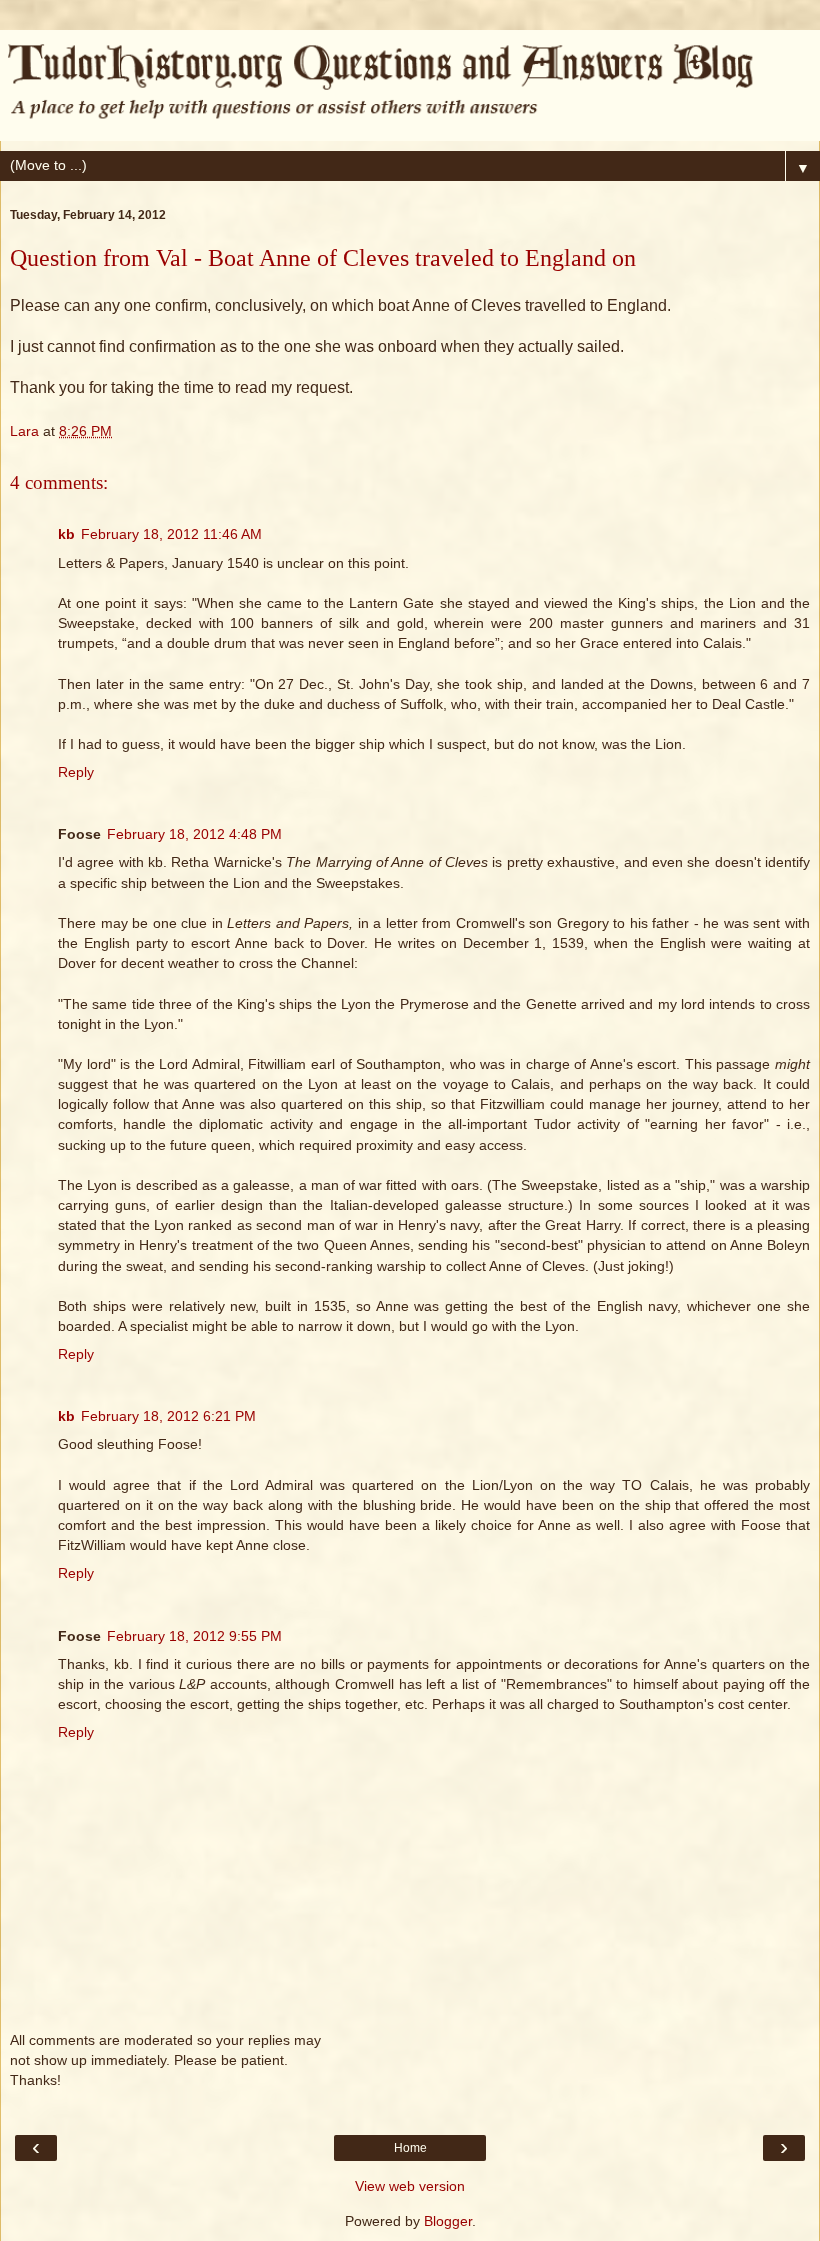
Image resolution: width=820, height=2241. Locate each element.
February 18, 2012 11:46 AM (171, 534)
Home (410, 2148)
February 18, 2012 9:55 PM (194, 1636)
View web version (410, 2186)
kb (66, 534)
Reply (76, 772)
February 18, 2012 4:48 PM (194, 834)
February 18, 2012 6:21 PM (168, 1416)
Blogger (448, 2221)
